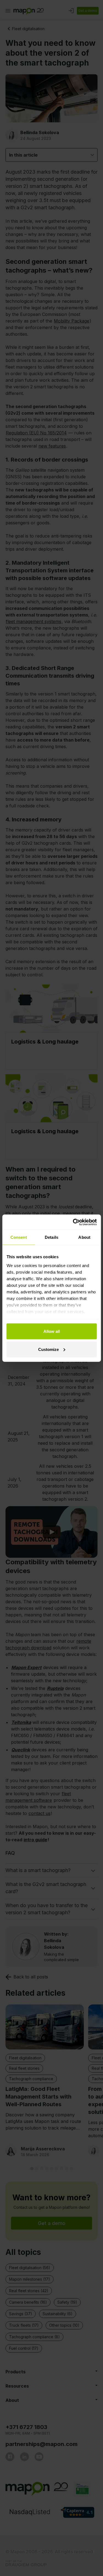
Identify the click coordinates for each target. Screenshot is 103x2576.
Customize (48, 1349)
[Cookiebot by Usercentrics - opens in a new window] (73, 1222)
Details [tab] (51, 1237)
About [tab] (84, 1237)
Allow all (52, 1331)
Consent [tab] (19, 1237)
